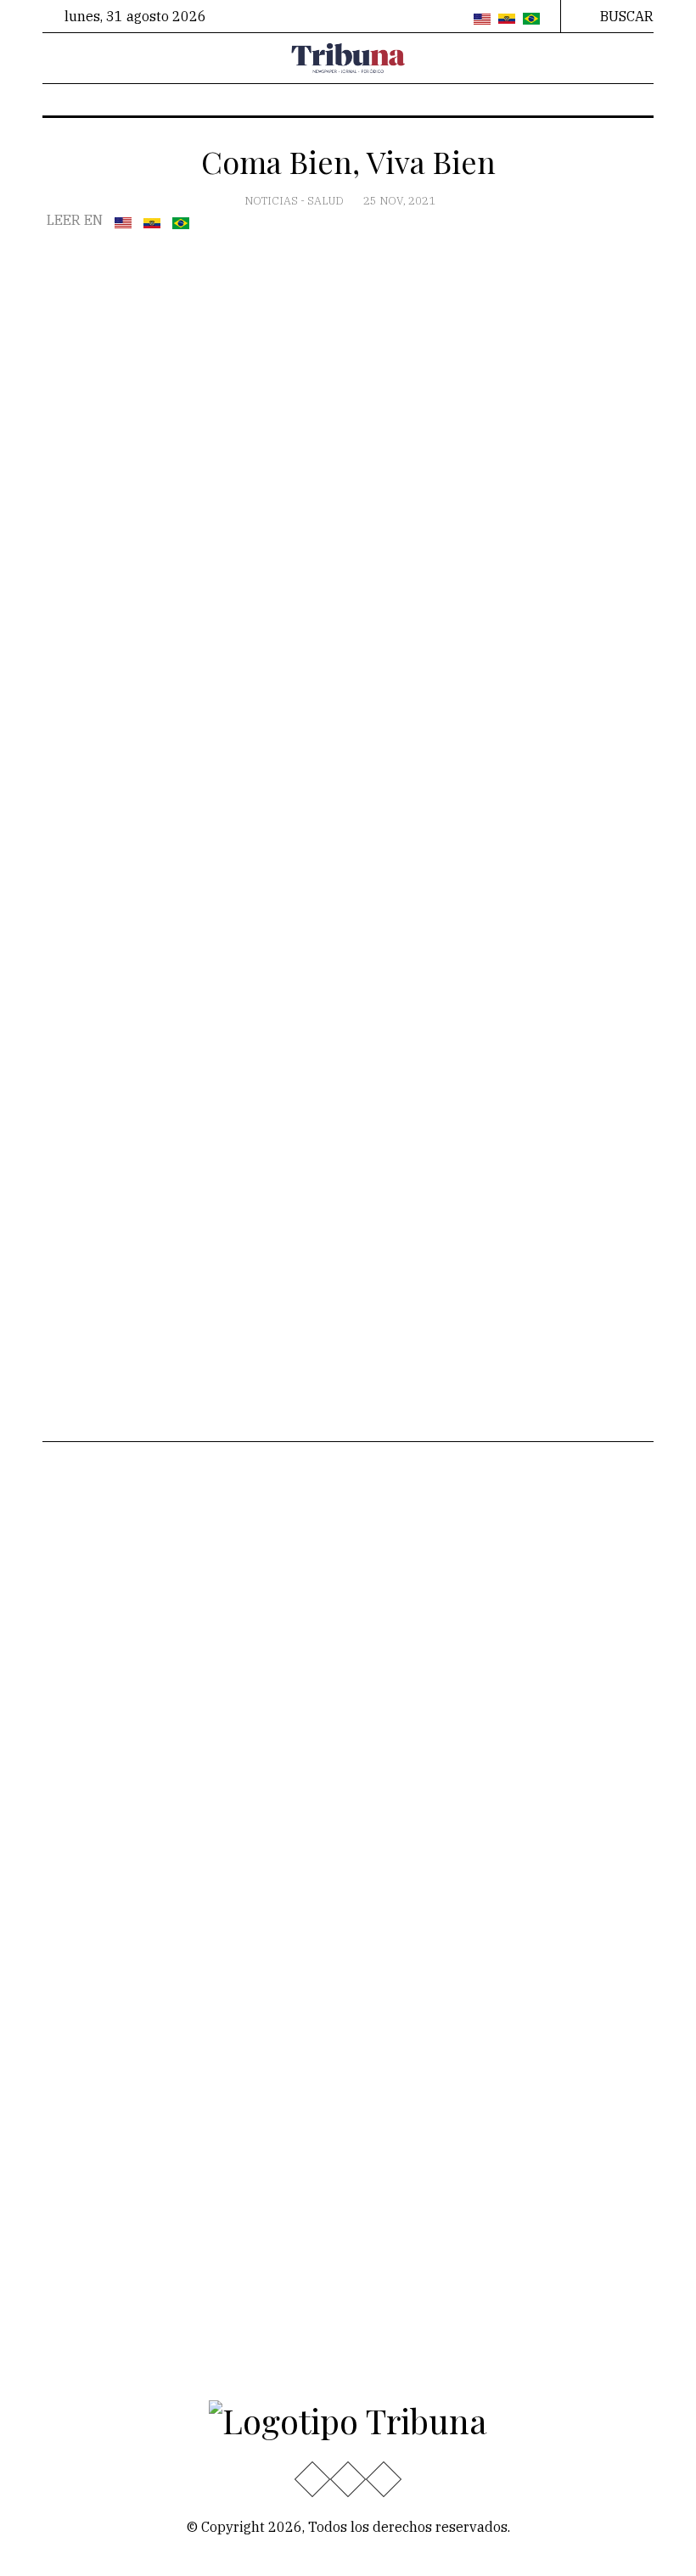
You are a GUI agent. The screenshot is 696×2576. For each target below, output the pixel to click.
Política (79, 1671)
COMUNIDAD (242, 1644)
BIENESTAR (239, 1590)
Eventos (80, 1726)
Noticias (272, 201)
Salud (327, 201)
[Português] (531, 20)
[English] (482, 20)
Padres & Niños (250, 1617)
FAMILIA (228, 1698)
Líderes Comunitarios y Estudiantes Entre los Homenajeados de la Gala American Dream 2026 (558, 1899)
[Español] (507, 20)
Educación (88, 1539)
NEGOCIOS (235, 1671)
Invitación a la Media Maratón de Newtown (550, 1766)
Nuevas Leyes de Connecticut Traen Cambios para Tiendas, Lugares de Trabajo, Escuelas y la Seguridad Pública (558, 1574)
